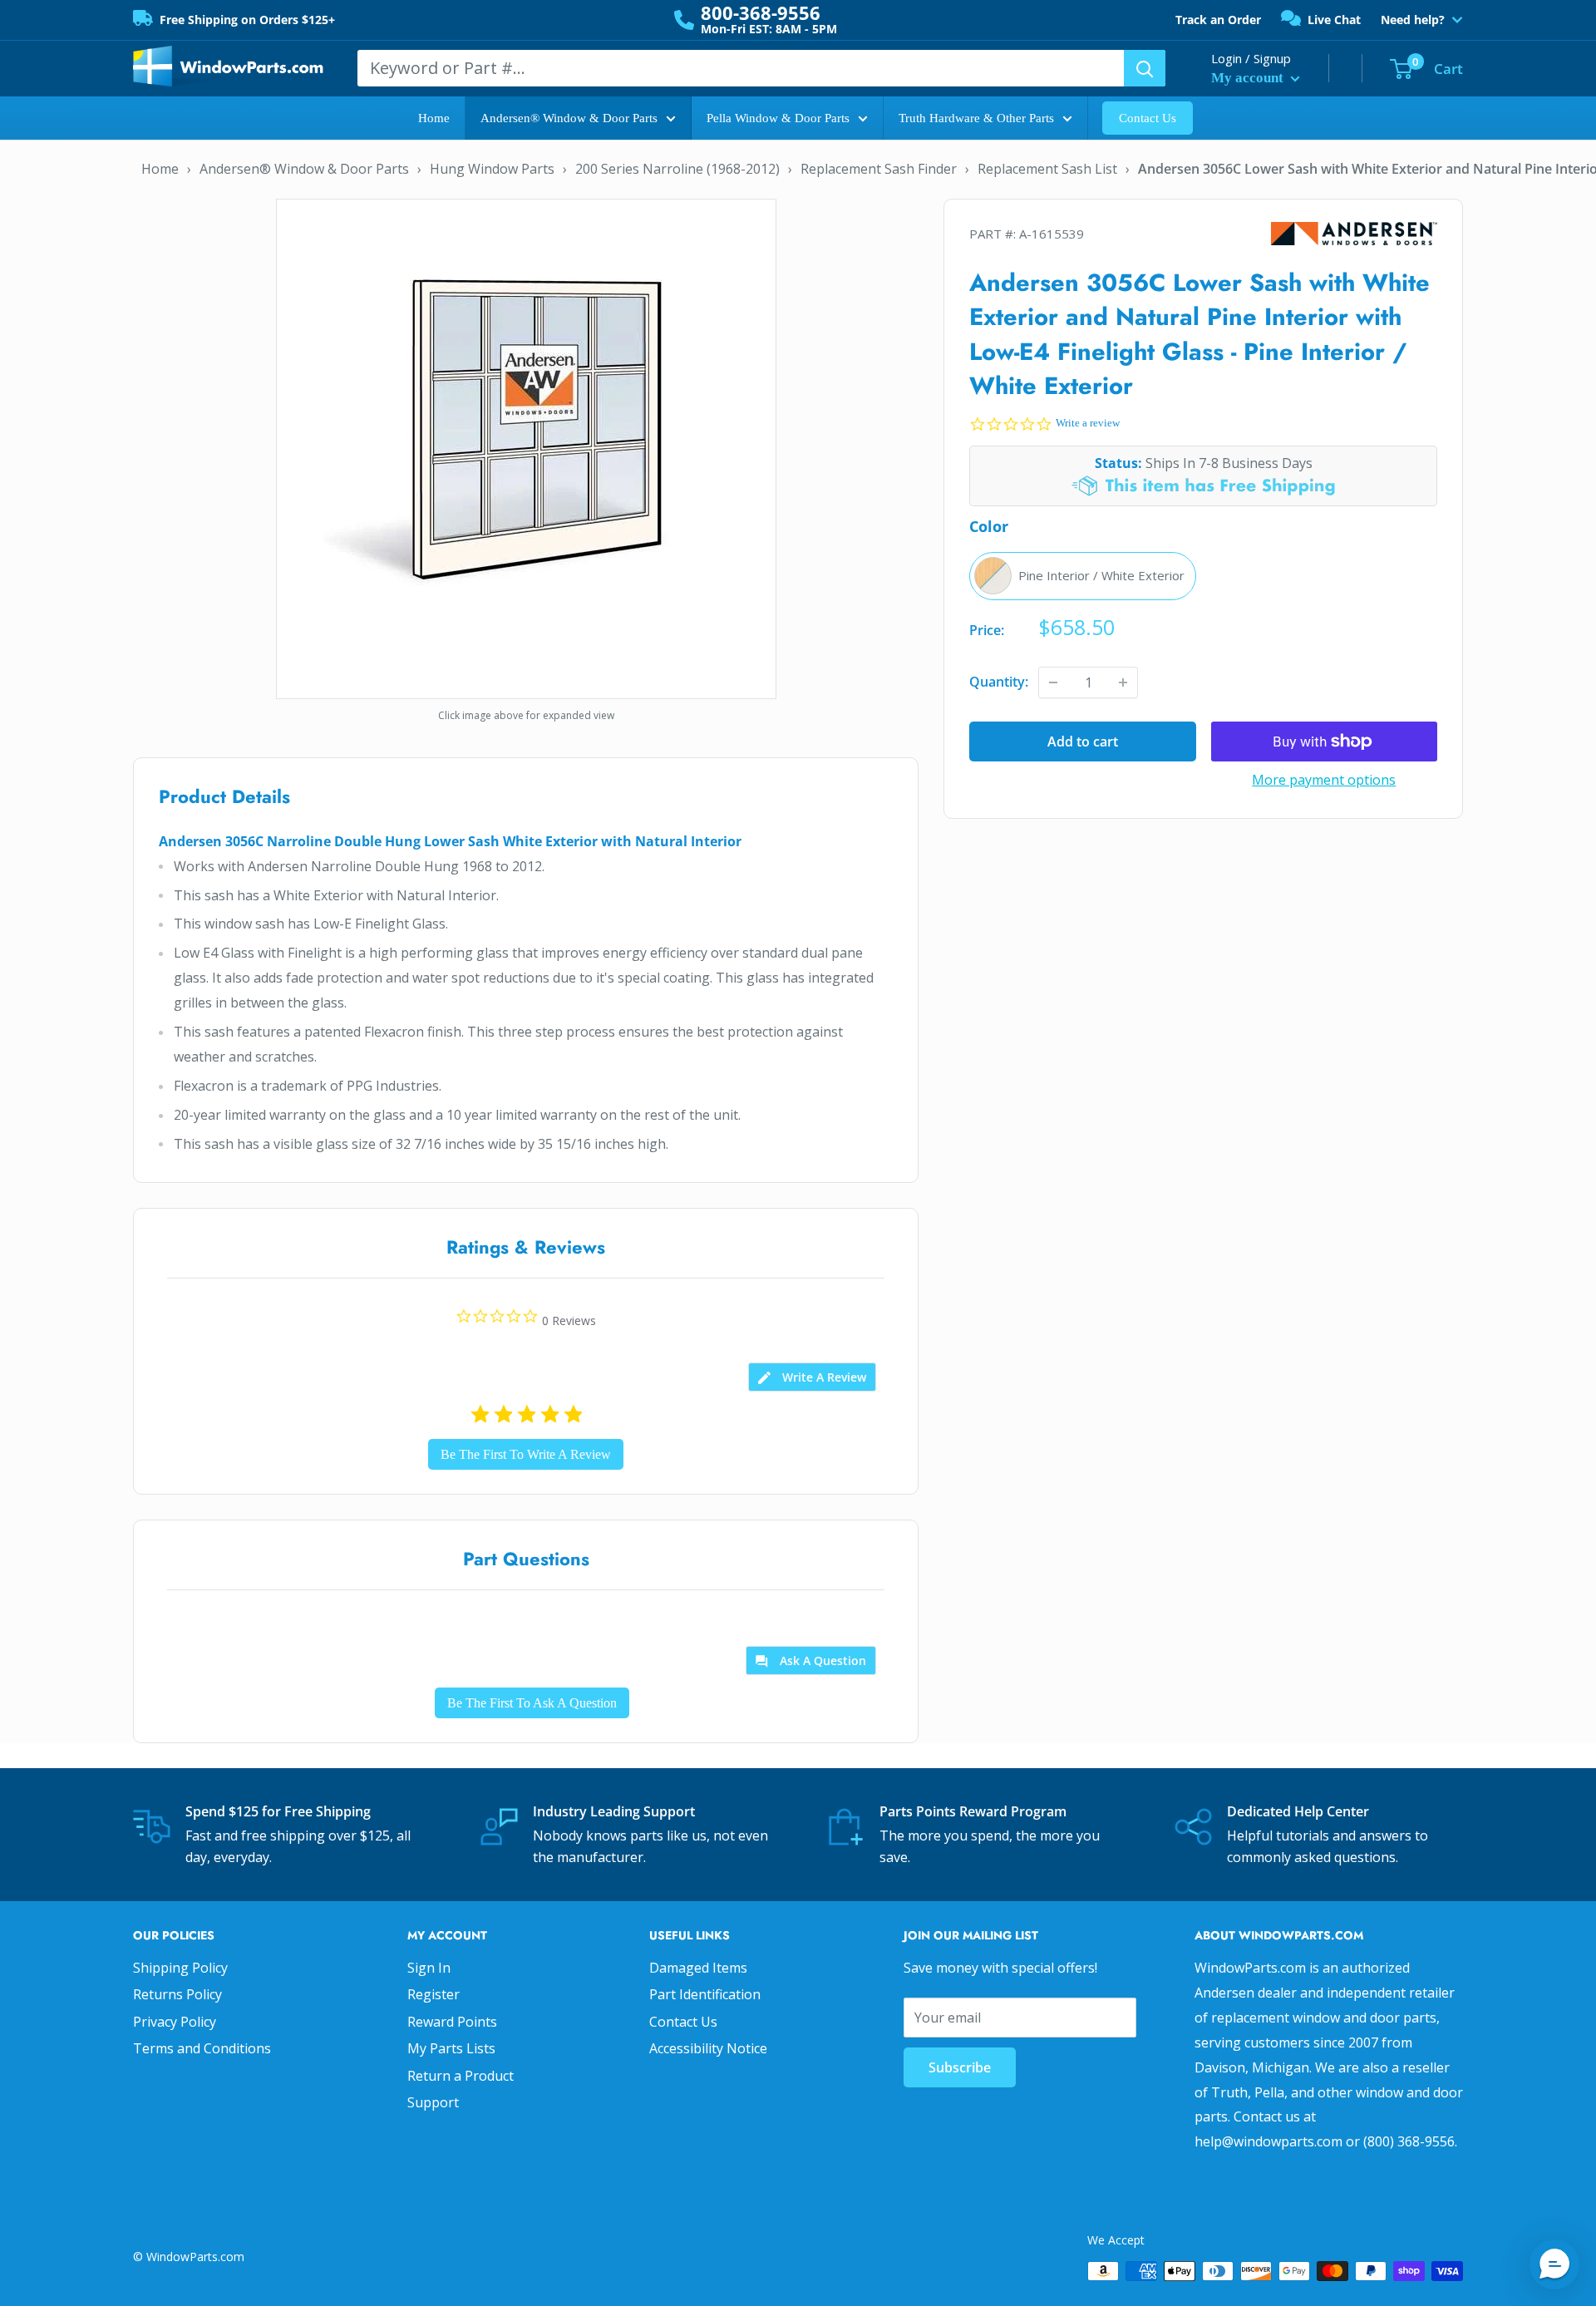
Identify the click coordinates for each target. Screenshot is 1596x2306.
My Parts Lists (451, 2048)
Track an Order (1218, 20)
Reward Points (452, 2022)
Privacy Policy (175, 2022)
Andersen (1354, 234)
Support (433, 2102)
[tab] (812, 1377)
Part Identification (705, 1994)
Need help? (1413, 20)
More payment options (1324, 780)
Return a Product (461, 2076)
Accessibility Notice (708, 2048)
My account (1249, 78)
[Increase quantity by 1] (1123, 682)
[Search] (1145, 68)
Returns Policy (177, 1994)
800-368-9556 (761, 12)
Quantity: (999, 682)
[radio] (1083, 576)
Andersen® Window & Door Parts (569, 118)
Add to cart (1083, 742)
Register (433, 1994)
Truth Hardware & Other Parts (976, 118)
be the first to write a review (526, 1454)
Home (434, 118)
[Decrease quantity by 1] (1053, 682)
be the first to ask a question (532, 1703)
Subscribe (960, 2067)
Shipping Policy (180, 1968)
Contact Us (1148, 118)
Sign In (429, 1968)
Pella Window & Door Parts (778, 118)
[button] (1554, 2264)
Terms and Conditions (202, 2048)
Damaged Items (698, 1968)
